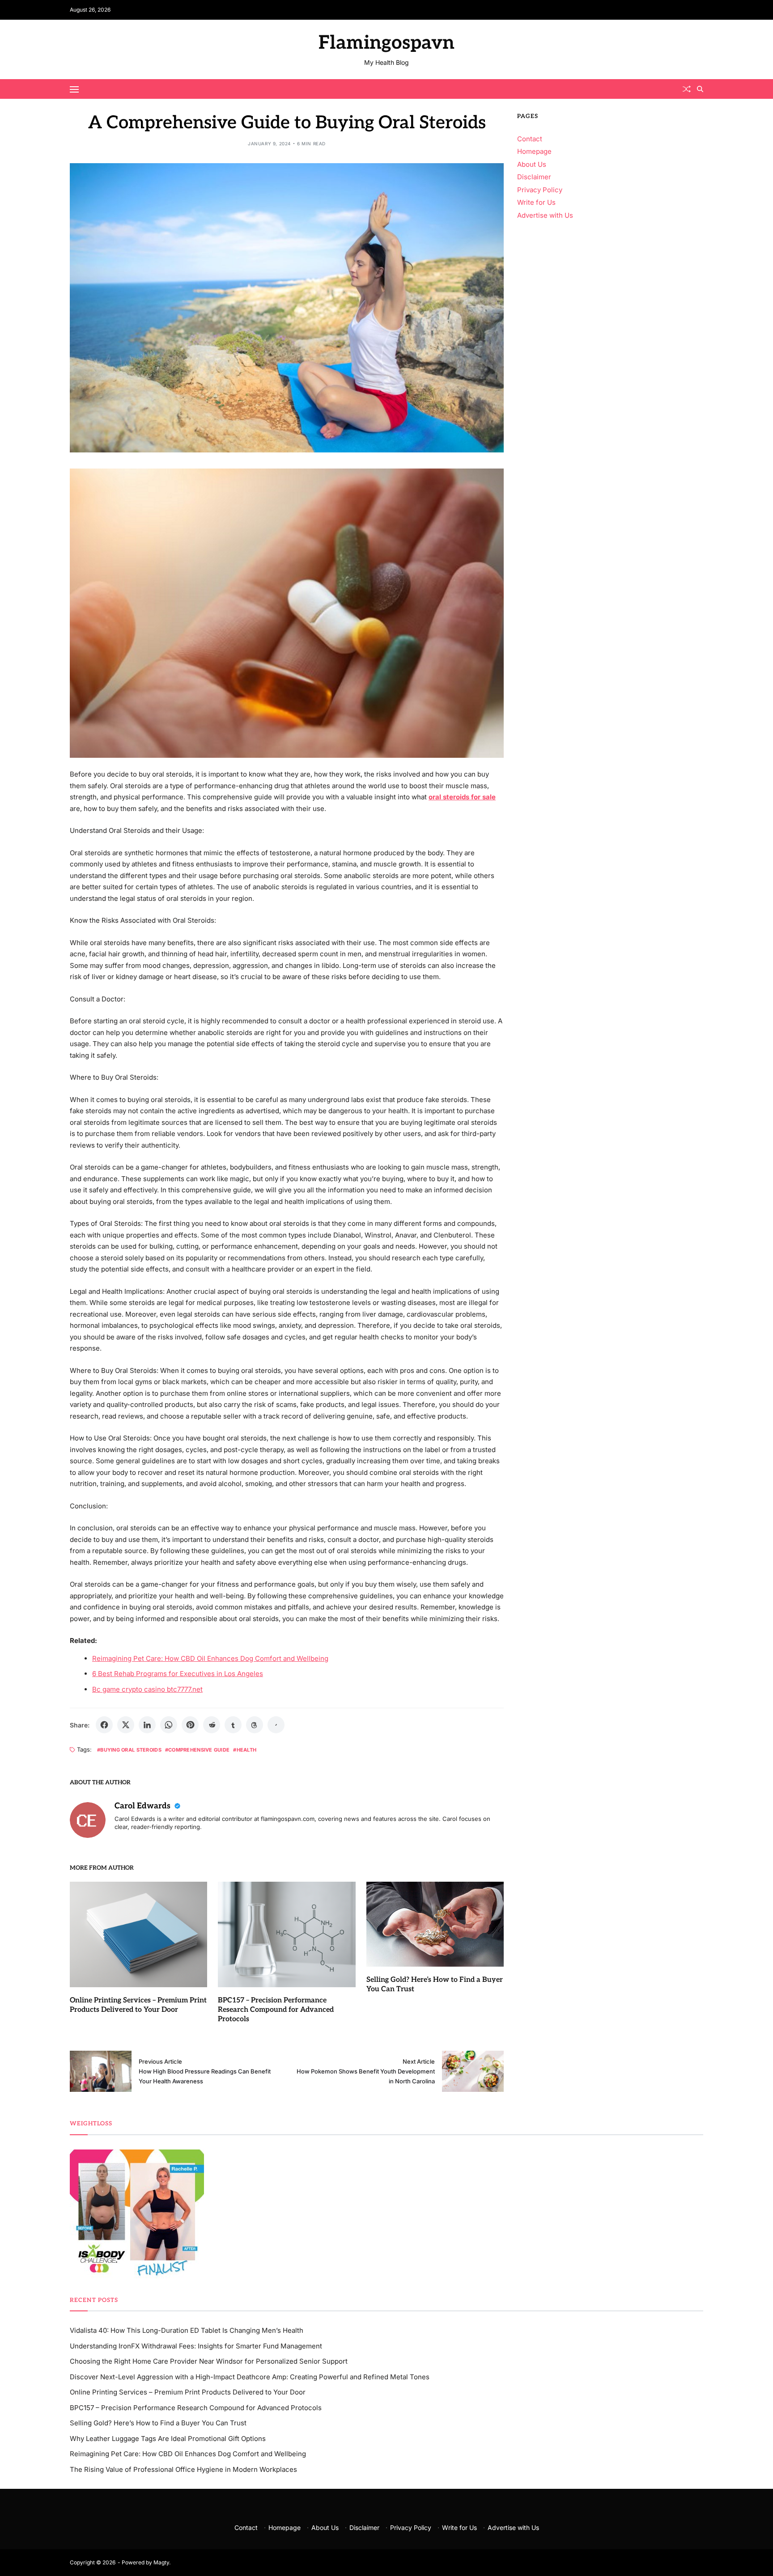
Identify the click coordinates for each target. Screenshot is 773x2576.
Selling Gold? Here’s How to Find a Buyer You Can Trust (158, 2423)
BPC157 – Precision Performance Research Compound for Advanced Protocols (276, 2010)
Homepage (534, 151)
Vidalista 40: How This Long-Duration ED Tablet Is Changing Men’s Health (187, 2330)
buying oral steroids (131, 1750)
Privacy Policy (540, 190)
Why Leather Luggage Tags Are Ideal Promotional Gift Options (168, 2439)
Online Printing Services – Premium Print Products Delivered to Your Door (188, 2392)
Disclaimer (534, 177)
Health (246, 1750)
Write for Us (536, 202)
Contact (530, 139)
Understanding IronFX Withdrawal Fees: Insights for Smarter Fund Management (196, 2346)
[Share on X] (126, 1725)
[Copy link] (276, 1725)
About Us (532, 164)
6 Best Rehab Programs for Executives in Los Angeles (178, 1674)
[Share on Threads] (255, 1725)
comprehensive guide (199, 1750)
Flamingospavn (386, 43)
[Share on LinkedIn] (147, 1725)
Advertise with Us (545, 215)
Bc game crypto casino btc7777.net (147, 1689)
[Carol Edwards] (88, 1820)
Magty (161, 2562)
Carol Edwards (143, 1806)
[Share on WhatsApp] (169, 1725)
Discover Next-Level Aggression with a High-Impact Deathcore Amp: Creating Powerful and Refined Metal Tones (250, 2377)
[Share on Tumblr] (233, 1725)
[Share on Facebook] (104, 1725)
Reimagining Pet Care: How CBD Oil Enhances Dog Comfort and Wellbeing (210, 1658)
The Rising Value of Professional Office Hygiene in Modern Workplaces (183, 2469)
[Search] (700, 89)
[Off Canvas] (74, 89)
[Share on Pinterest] (190, 1725)
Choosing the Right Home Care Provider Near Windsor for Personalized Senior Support (209, 2361)
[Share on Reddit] (212, 1725)
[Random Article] (687, 89)
